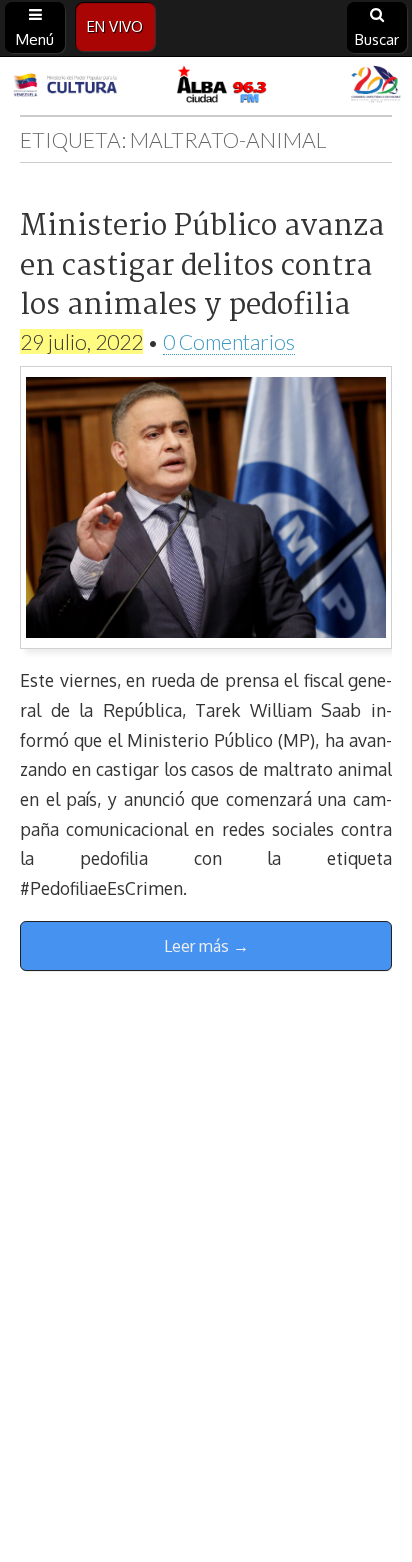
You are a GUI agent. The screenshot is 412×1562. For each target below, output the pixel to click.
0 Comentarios (229, 341)
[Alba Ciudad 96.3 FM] (206, 86)
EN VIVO (115, 26)
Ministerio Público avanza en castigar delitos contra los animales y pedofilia (202, 266)
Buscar (377, 39)
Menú (35, 39)
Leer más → (206, 946)
